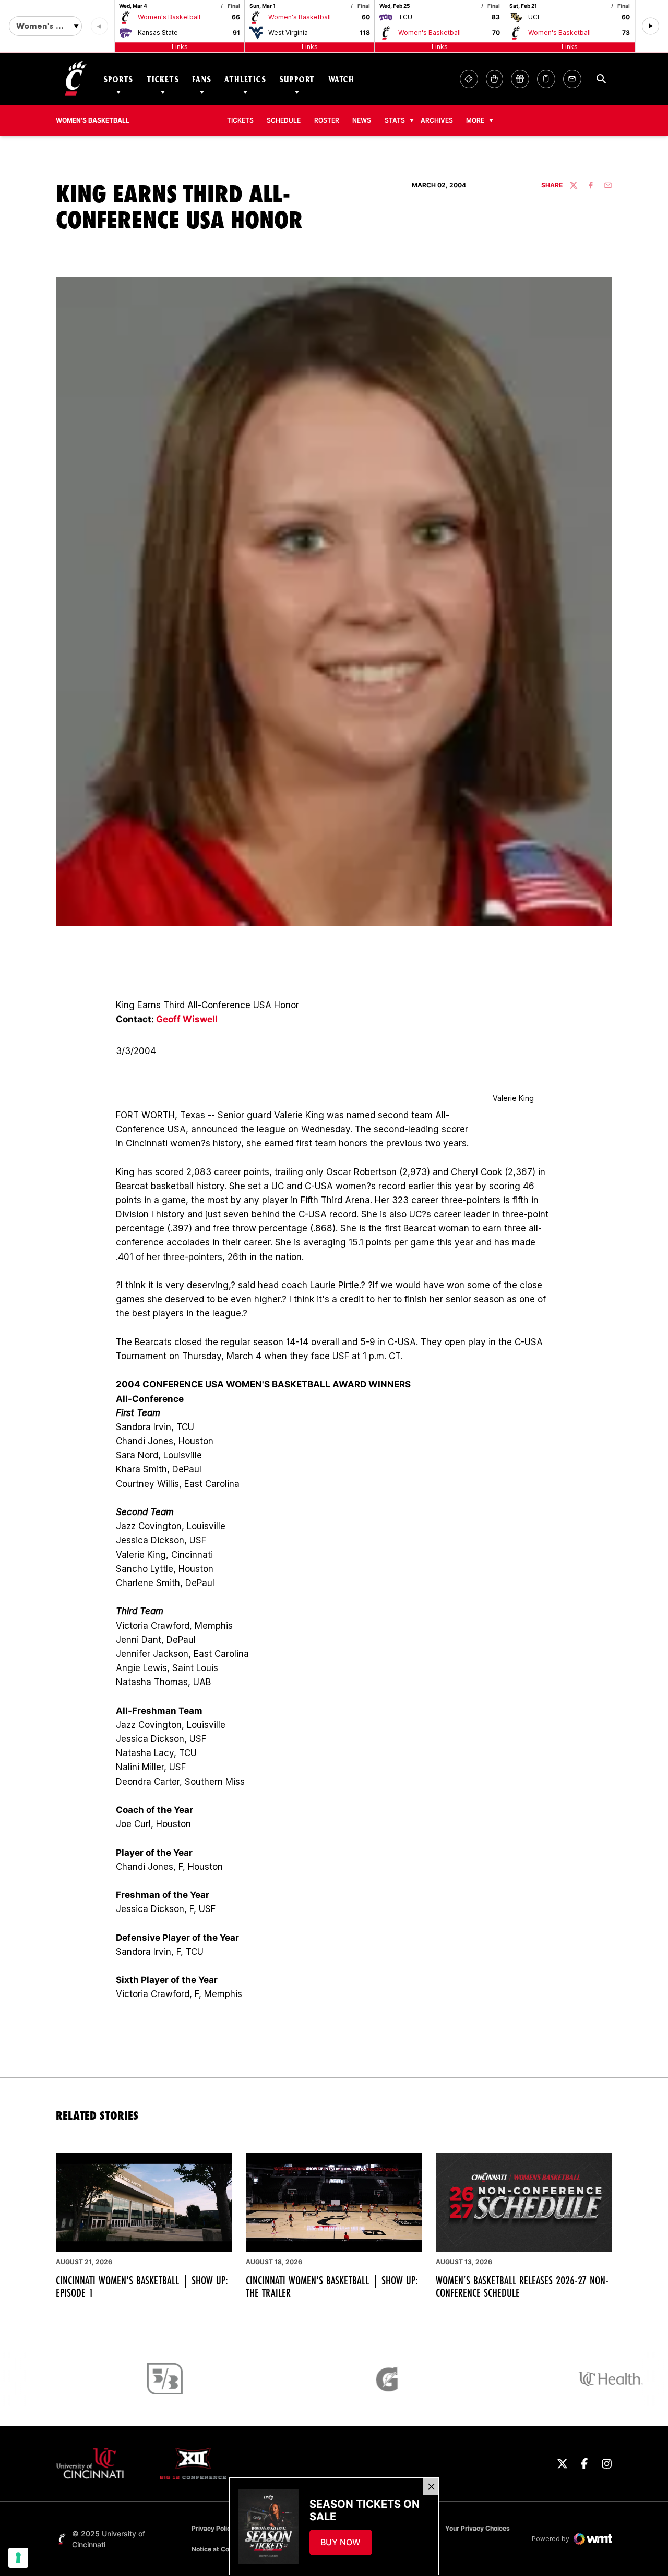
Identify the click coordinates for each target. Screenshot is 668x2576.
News (362, 120)
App (546, 79)
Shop (494, 79)
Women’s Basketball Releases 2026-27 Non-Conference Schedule (522, 2287)
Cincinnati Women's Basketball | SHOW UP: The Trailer (332, 2287)
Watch (341, 79)
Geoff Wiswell (187, 1019)
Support (297, 79)
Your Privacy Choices (478, 2528)
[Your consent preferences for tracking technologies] (18, 2558)
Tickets (163, 79)
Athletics (245, 79)
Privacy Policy (213, 2528)
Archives (440, 120)
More (475, 120)
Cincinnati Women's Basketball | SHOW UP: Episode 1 (142, 2287)
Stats (395, 120)
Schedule (284, 120)
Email (572, 79)
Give (520, 79)
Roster (327, 120)
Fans (201, 79)
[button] (651, 26)
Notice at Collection (221, 2549)
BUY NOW (346, 2545)
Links (180, 47)
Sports (118, 79)
